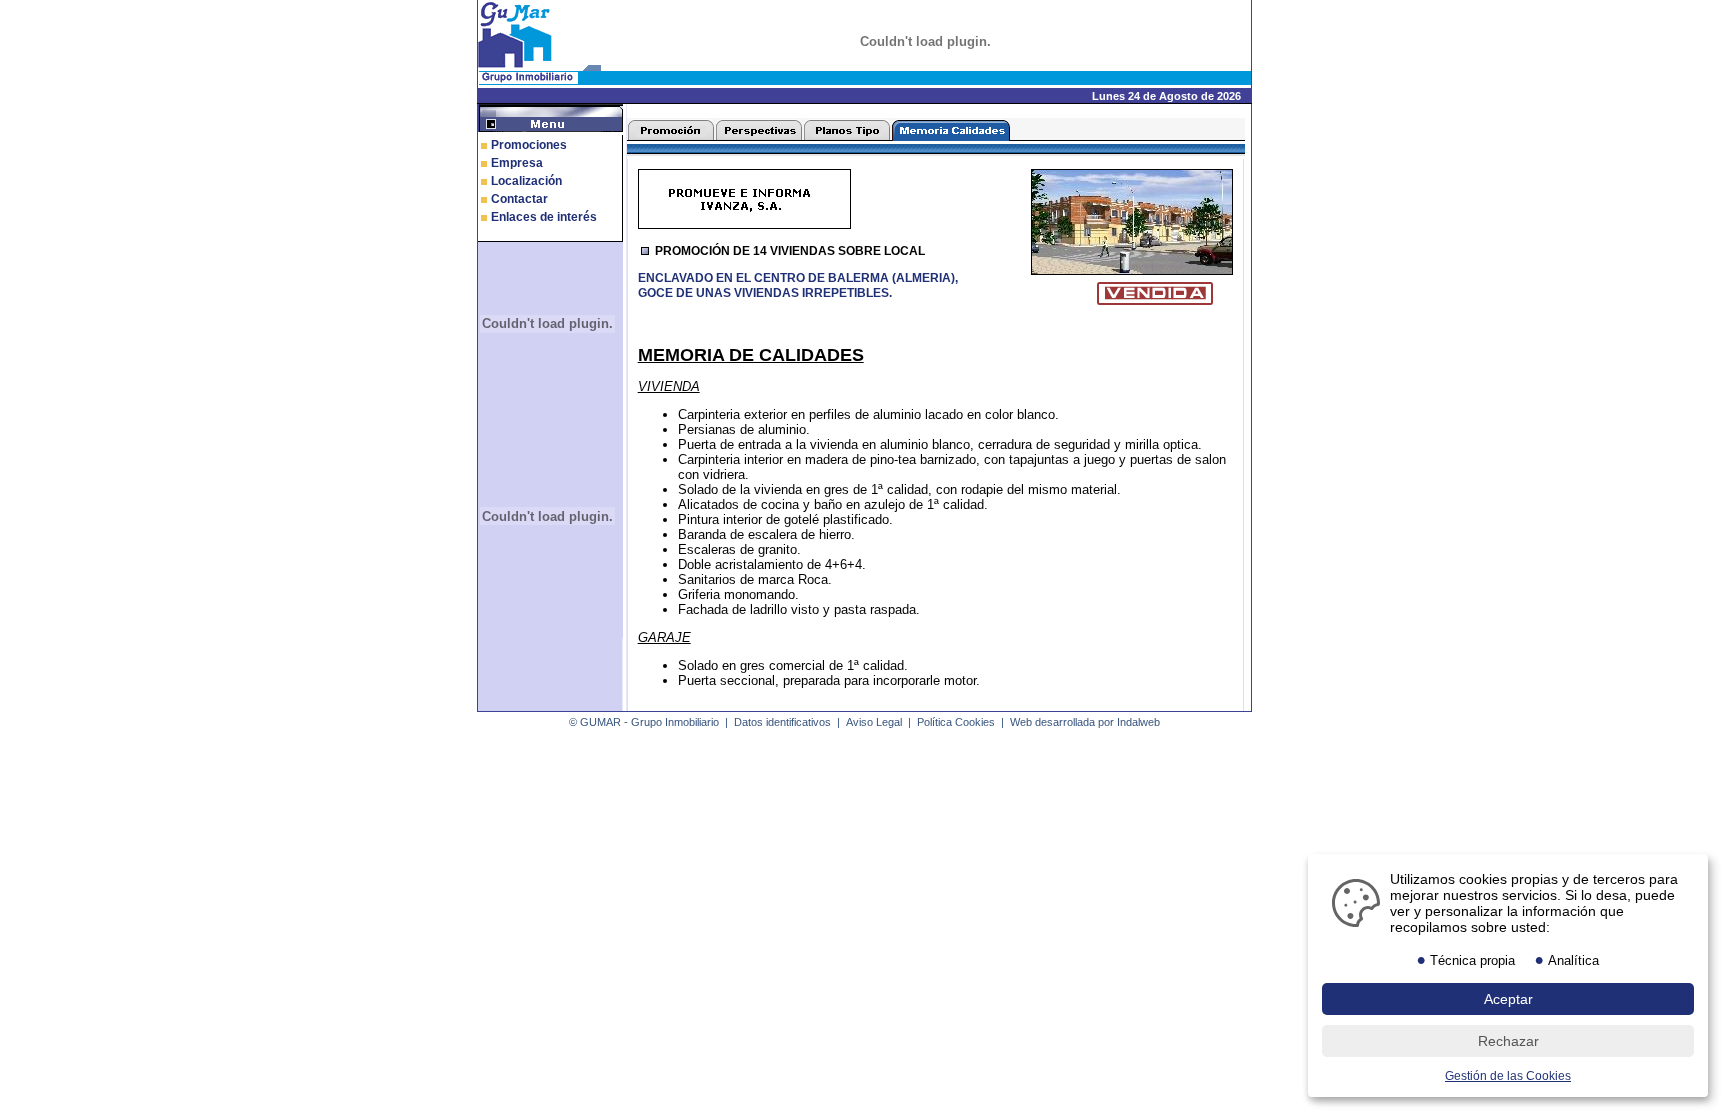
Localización (526, 181)
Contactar (519, 199)
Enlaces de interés (544, 217)
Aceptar (1508, 999)
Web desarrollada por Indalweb (1085, 722)
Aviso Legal (874, 722)
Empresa (517, 163)
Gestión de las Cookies (1508, 1076)
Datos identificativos (782, 722)
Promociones (529, 145)
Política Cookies (956, 722)
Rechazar (1508, 1041)
